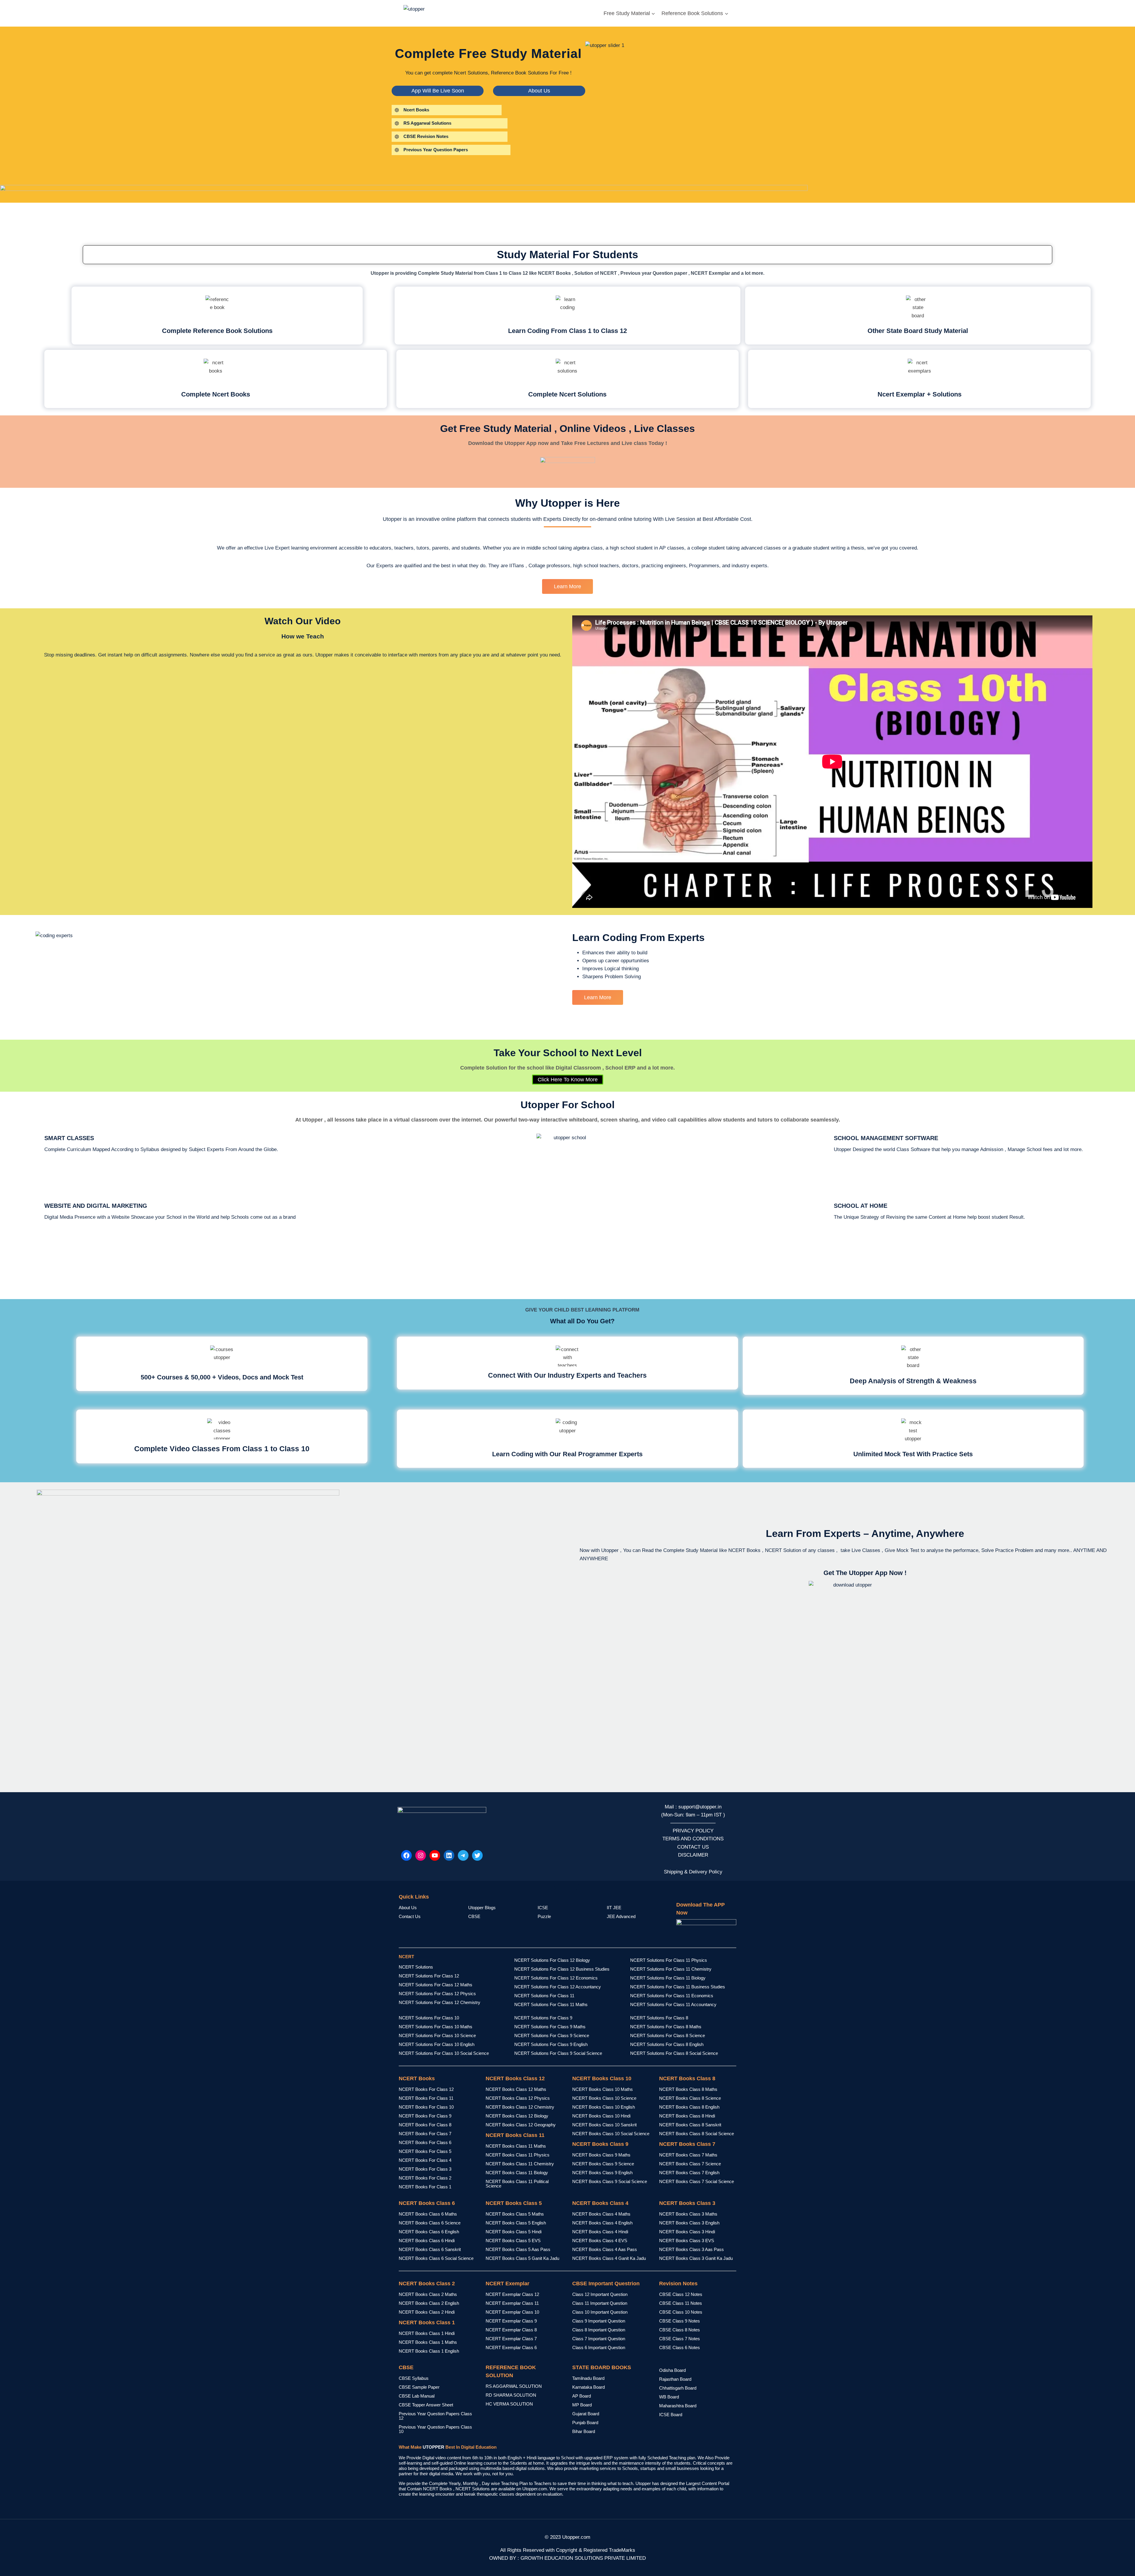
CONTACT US (693, 1847)
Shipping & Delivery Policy (693, 1872)
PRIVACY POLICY (693, 1831)
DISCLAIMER (693, 1855)
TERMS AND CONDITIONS (693, 1839)
